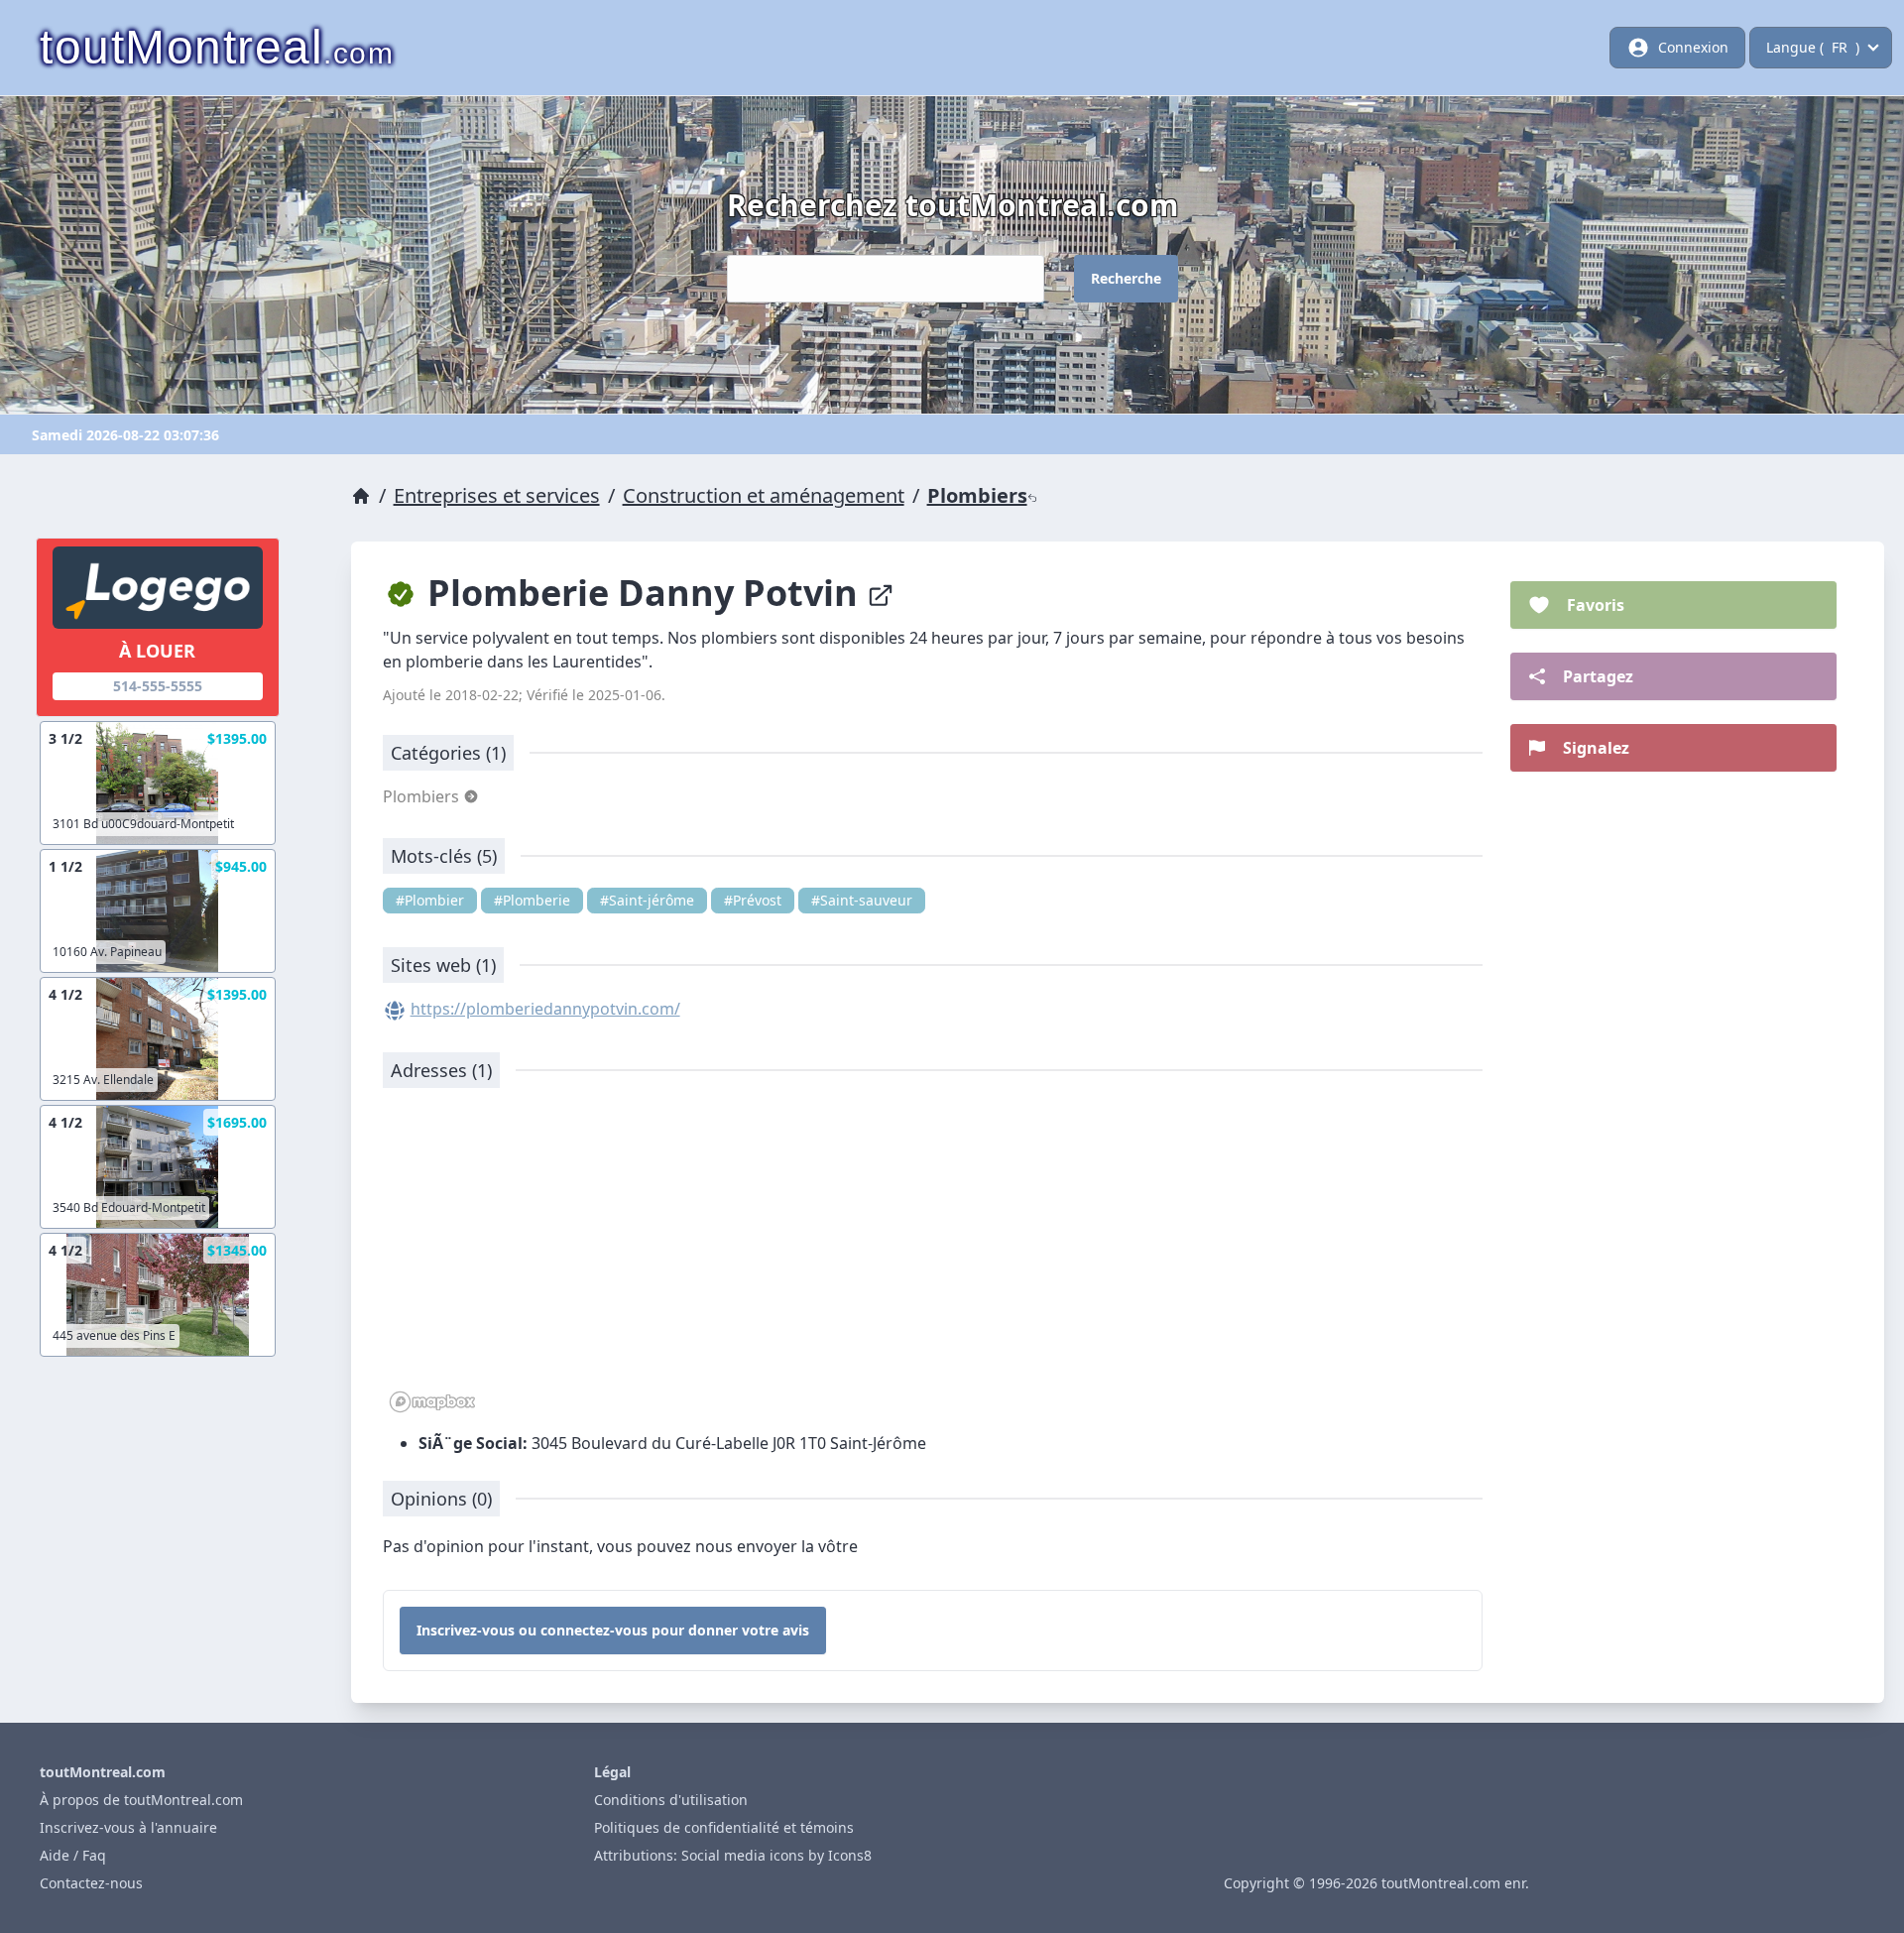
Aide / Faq (73, 1855)
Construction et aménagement (764, 495)
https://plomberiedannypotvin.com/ (545, 1009)
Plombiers (977, 495)
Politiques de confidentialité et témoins (724, 1827)
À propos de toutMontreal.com (141, 1800)
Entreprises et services (497, 495)
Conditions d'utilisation (671, 1800)
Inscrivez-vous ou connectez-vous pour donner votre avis (613, 1630)
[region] (933, 1261)
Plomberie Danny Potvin (643, 593)
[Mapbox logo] (432, 1402)
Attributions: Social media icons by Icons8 (733, 1855)
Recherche (1126, 278)
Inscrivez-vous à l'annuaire (128, 1827)
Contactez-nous (91, 1883)
